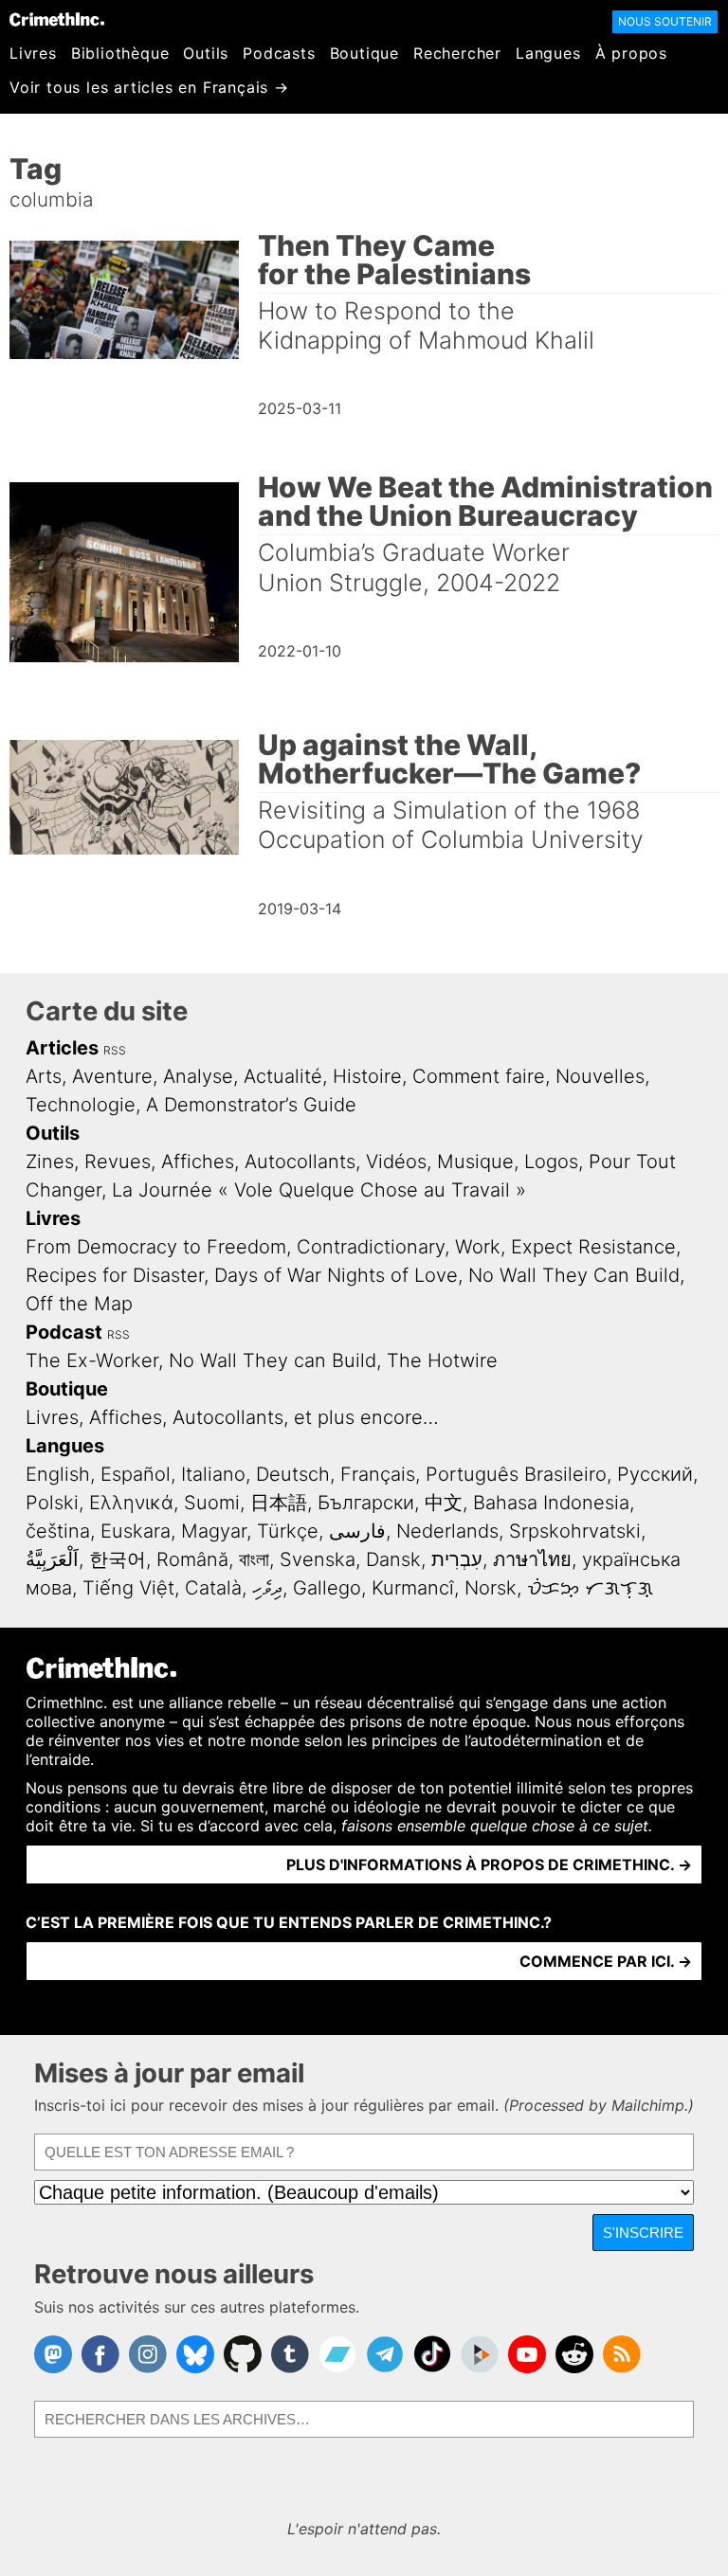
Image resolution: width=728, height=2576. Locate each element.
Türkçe (288, 1531)
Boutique (364, 53)
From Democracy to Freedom (156, 1247)
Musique (475, 1162)
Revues (118, 1162)
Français (378, 1474)
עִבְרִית (457, 1559)
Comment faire (479, 1076)
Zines (50, 1162)
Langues (548, 53)
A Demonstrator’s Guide (251, 1105)
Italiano (213, 1474)
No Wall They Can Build (574, 1275)
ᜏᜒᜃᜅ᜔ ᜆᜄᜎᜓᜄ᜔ (590, 1588)
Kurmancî (413, 1588)
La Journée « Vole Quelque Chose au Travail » (319, 1190)
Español (136, 1474)
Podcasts (279, 53)
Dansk (393, 1559)
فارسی (357, 1531)
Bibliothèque (120, 53)
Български (366, 1503)
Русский (655, 1474)
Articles (62, 1048)
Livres (33, 53)
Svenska (318, 1559)
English (58, 1474)
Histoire (367, 1076)
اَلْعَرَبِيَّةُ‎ (52, 1559)
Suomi (212, 1503)
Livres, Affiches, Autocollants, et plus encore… (232, 1417)
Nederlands (447, 1531)
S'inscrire (643, 2233)
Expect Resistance (593, 1247)
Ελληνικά (131, 1503)
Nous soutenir (665, 21)
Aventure (112, 1076)
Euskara (136, 1531)
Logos (551, 1162)
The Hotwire (442, 1360)
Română (192, 1559)
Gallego (327, 1588)
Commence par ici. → (606, 1961)
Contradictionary (371, 1247)
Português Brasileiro (516, 1474)
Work (478, 1247)
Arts (44, 1076)
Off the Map (79, 1304)
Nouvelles (600, 1076)
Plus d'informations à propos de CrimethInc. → (489, 1864)
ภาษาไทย (532, 1559)
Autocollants (300, 1162)
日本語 (279, 1503)
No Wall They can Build (273, 1360)
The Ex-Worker (92, 1360)
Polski (52, 1503)
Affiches (198, 1162)
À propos (631, 53)
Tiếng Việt (128, 1588)
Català (213, 1588)
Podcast (64, 1332)
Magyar (214, 1531)
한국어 (118, 1559)
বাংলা (254, 1559)
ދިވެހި (267, 1588)
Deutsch (293, 1474)
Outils (206, 53)
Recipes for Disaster (115, 1275)
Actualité (283, 1076)
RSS (115, 1050)
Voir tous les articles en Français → (149, 87)
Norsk (491, 1588)
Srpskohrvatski (575, 1531)
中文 (444, 1503)
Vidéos (396, 1162)
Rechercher (457, 53)
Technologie (81, 1105)
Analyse (198, 1076)
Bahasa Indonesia (551, 1503)
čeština (58, 1531)
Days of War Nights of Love (336, 1275)
